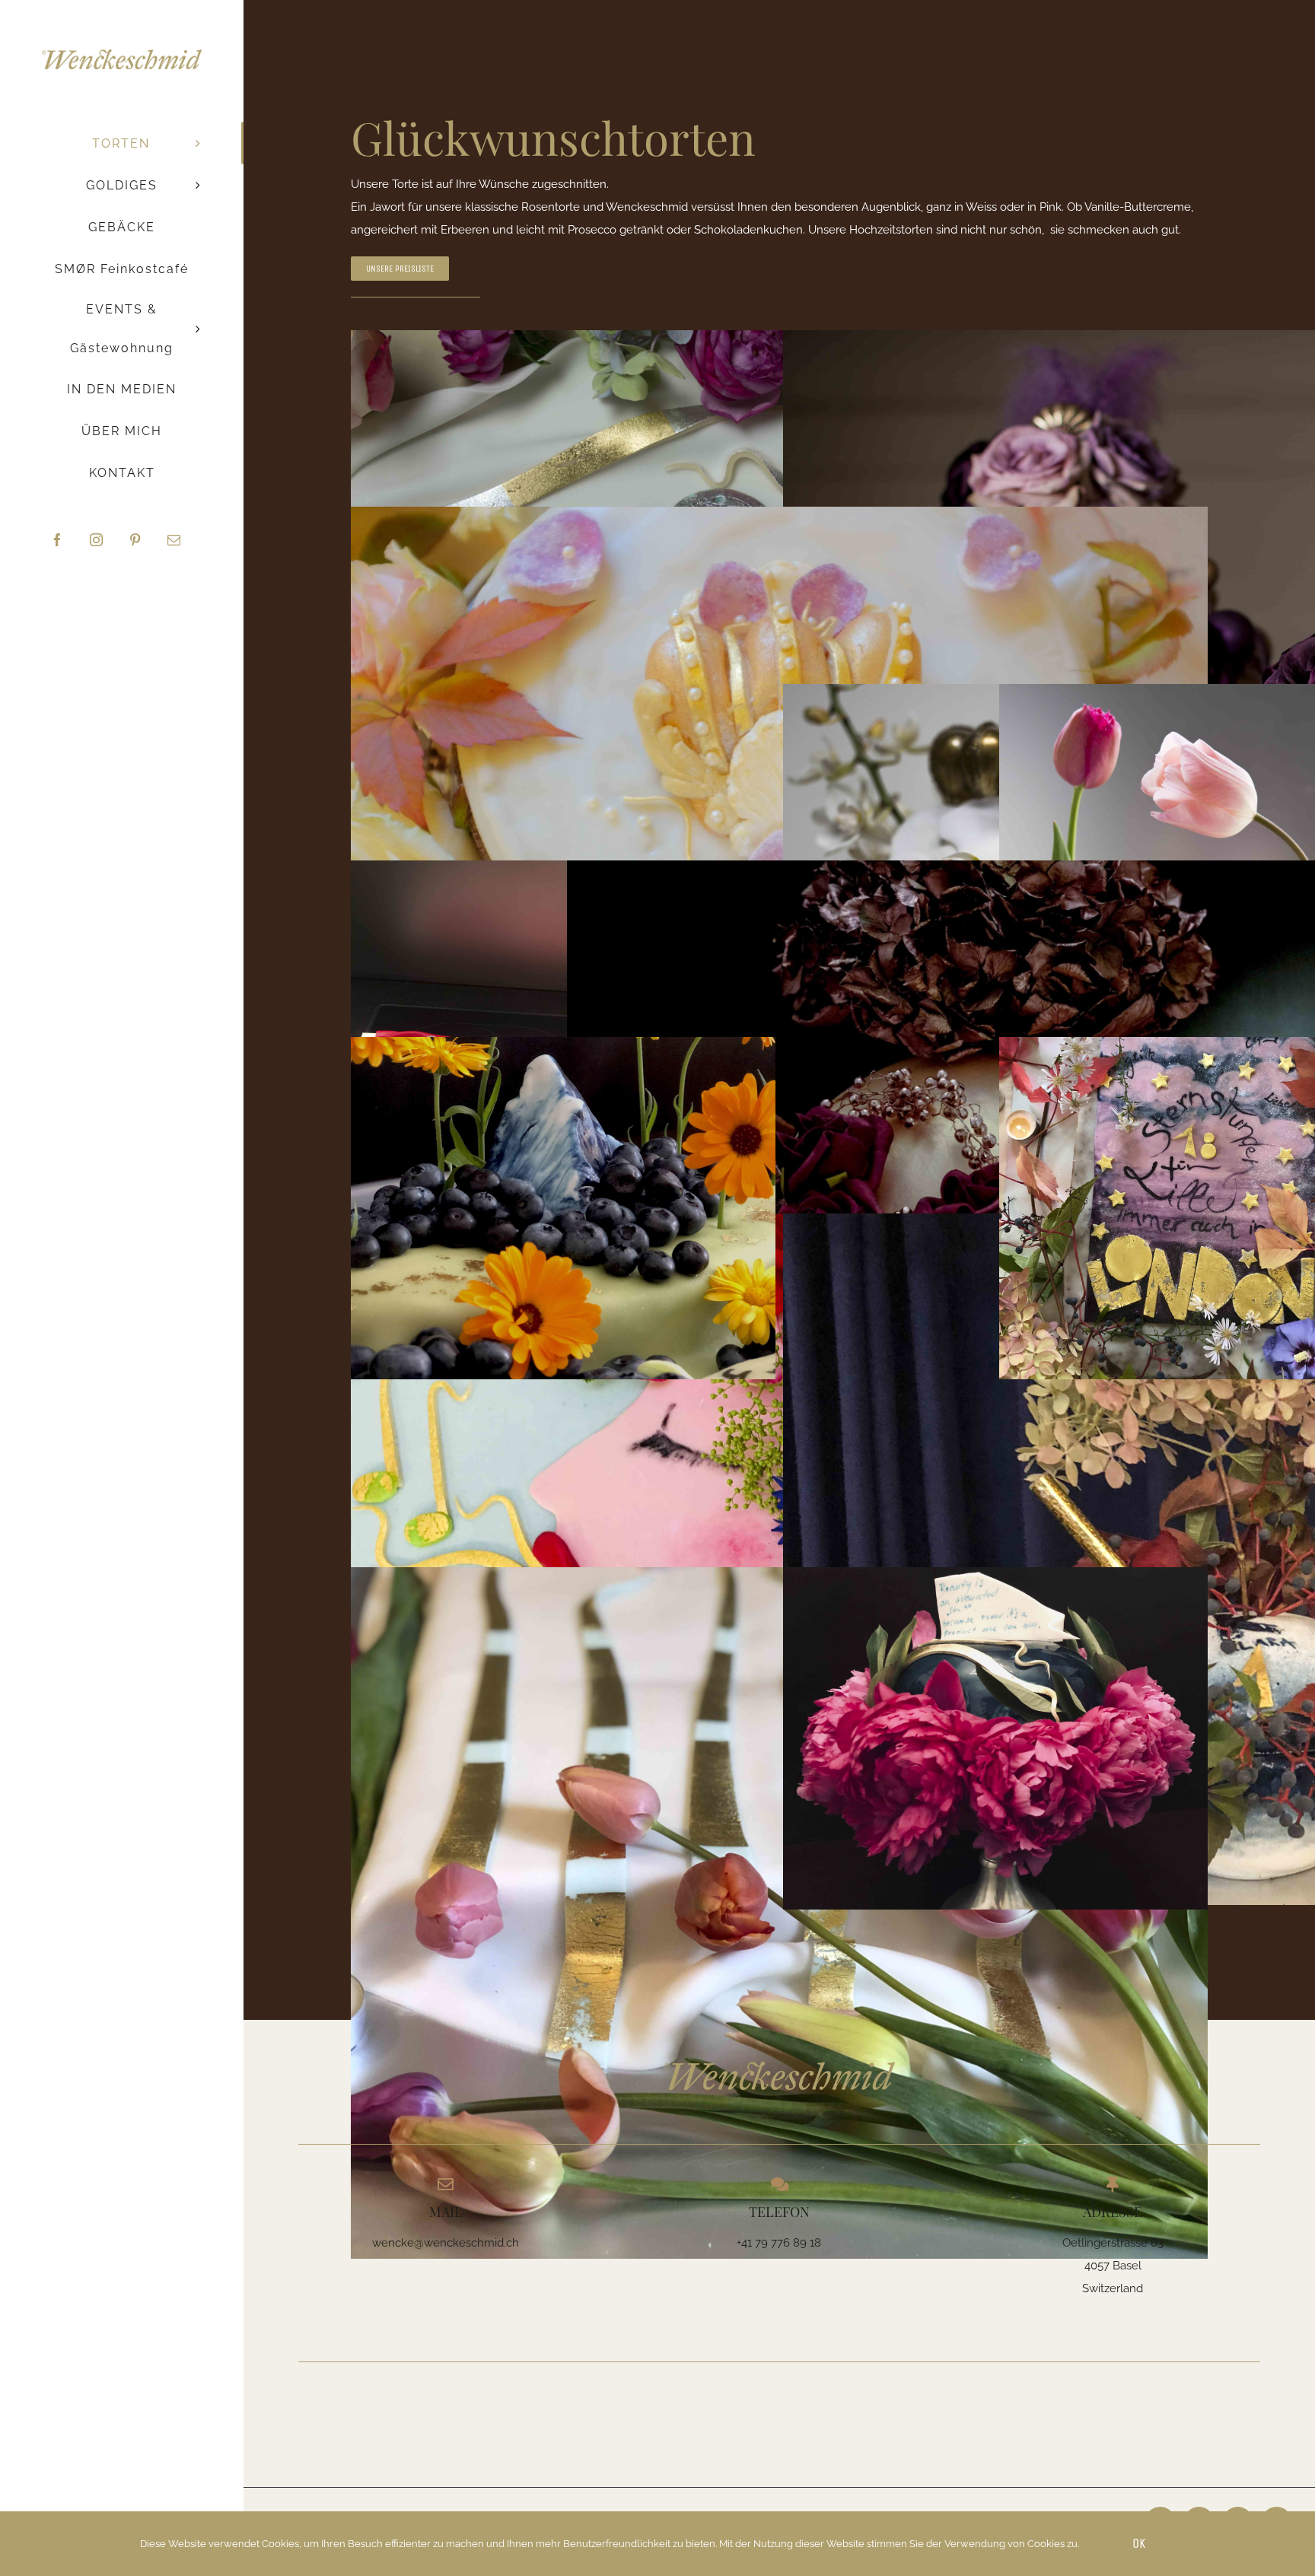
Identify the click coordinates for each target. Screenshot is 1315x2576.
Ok (1139, 2543)
